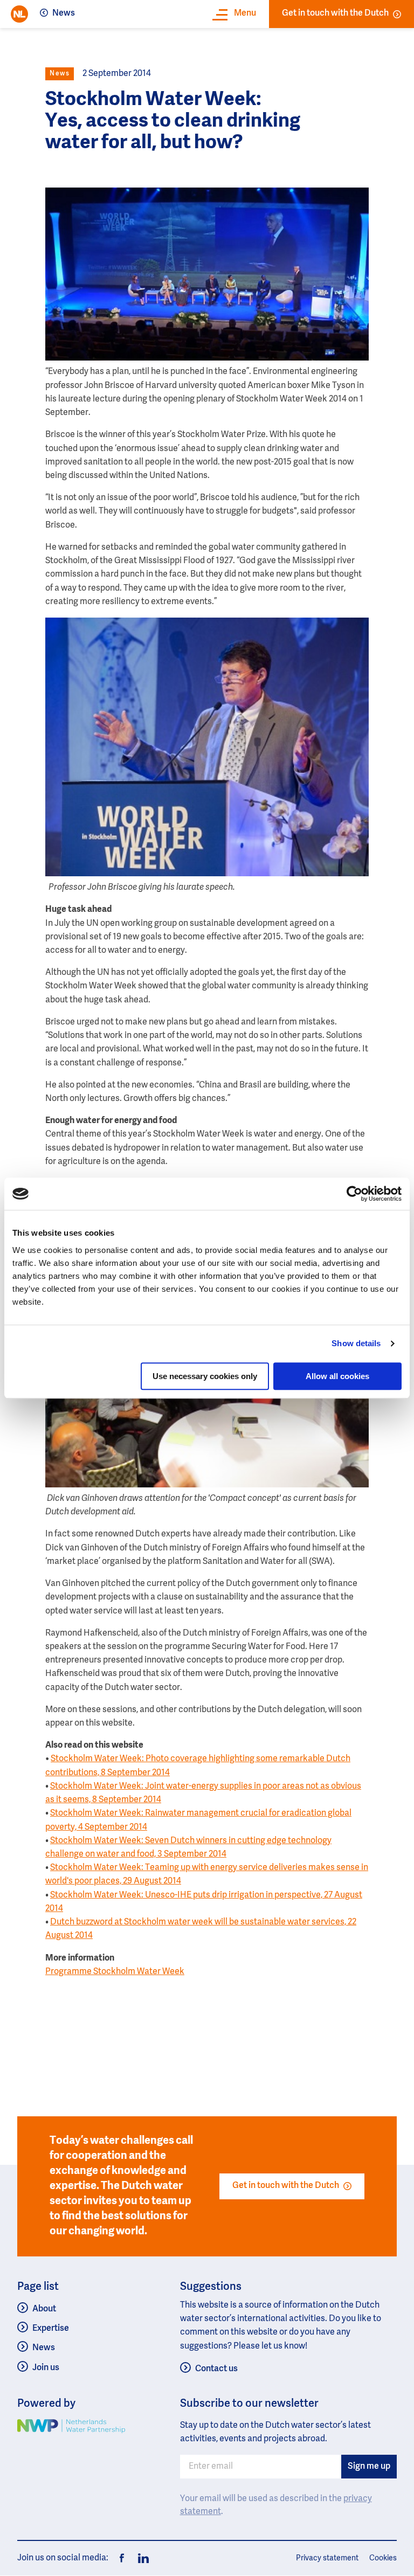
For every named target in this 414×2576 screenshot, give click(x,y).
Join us (46, 2368)
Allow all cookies (337, 1376)
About (44, 2309)
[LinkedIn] (140, 2558)
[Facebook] (122, 2558)
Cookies (383, 2558)
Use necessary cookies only (205, 1376)
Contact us (216, 2369)
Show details (356, 1343)
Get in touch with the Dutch (335, 13)
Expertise (51, 2329)
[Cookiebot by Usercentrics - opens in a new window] (354, 1194)
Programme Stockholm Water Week (115, 1972)
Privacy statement (327, 2558)
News (64, 13)
